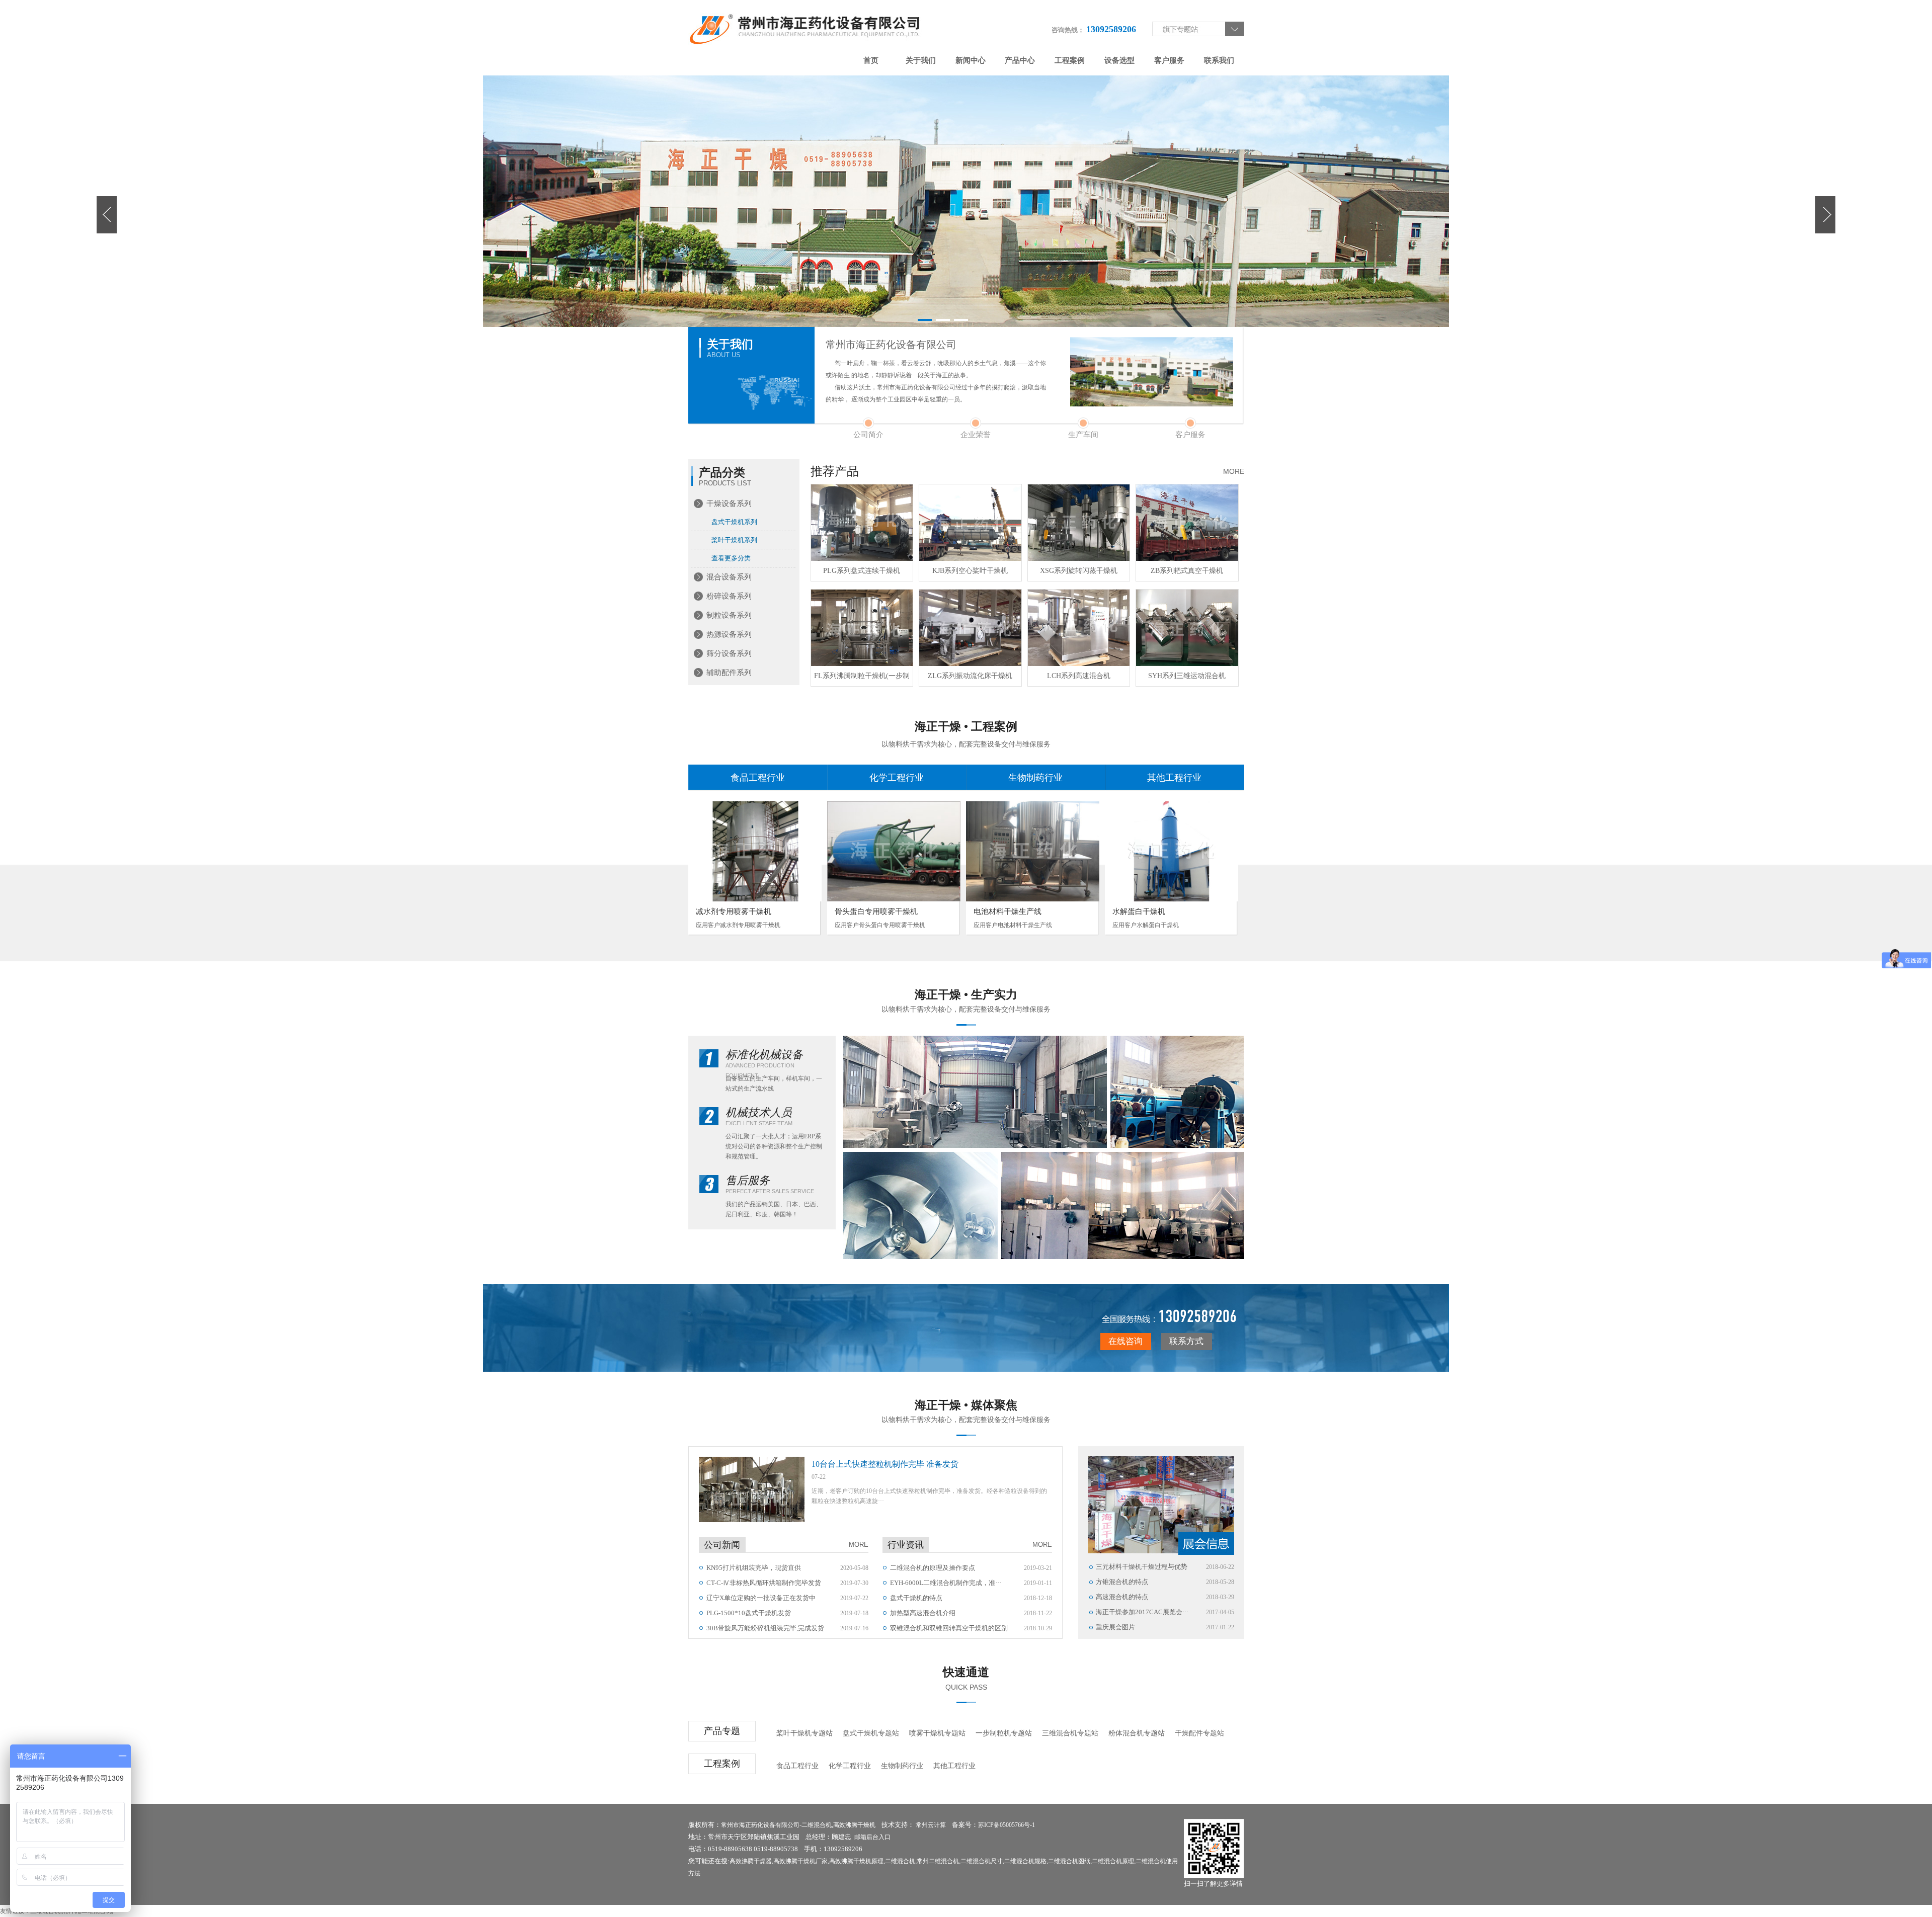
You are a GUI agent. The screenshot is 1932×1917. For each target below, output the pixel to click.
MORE (1234, 471)
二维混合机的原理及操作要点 (933, 1568)
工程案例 (1070, 60)
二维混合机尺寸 (982, 1861)
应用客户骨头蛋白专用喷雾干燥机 (880, 925)
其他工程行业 (1174, 778)
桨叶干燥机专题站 (804, 1733)
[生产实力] (975, 1092)
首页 (871, 60)
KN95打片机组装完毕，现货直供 (754, 1568)
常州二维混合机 (938, 1861)
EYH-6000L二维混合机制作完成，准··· (946, 1583)
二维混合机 (817, 1825)
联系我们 (1219, 60)
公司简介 (868, 435)
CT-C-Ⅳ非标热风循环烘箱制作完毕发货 (764, 1583)
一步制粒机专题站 (1004, 1733)
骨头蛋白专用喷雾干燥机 (876, 911)
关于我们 (921, 60)
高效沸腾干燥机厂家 (800, 1861)
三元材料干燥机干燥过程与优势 (1142, 1567)
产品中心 (1020, 60)
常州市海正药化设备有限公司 (760, 1825)
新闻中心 (971, 60)
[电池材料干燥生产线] (1033, 851)
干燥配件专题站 (1199, 1733)
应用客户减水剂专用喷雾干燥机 (738, 925)
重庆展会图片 (1115, 1627)
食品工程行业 (758, 778)
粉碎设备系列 (729, 596)
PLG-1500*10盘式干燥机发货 (749, 1613)
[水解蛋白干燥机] (1172, 851)
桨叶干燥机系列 (734, 540)
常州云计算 (931, 1825)
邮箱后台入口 (872, 1837)
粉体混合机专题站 (1137, 1733)
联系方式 (1186, 1341)
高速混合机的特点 (1122, 1597)
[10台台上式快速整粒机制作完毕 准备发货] (752, 1489)
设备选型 (1119, 60)
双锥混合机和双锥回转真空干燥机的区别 (949, 1628)
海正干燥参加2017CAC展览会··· (1142, 1612)
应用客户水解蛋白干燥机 (1146, 925)
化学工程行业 (897, 778)
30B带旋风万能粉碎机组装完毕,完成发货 (765, 1628)
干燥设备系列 (729, 504)
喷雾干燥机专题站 (937, 1733)
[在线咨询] (1168, 1318)
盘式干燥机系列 (734, 522)
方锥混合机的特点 (1122, 1582)
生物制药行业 (1035, 778)
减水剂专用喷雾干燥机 (734, 911)
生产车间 (1083, 435)
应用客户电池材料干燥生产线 (1013, 925)
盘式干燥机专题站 (871, 1733)
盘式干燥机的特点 (916, 1598)
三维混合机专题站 (1070, 1733)
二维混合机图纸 (1069, 1861)
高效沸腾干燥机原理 (856, 1861)
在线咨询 (1125, 1341)
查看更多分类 (731, 558)
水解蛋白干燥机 (1139, 911)
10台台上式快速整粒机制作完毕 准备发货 (885, 1464)
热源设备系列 (729, 634)
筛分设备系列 (729, 653)
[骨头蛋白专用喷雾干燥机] (894, 851)
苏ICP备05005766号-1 (1007, 1825)
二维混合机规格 (1025, 1861)
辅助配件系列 (729, 673)
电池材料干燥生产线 (1008, 911)
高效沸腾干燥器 (751, 1861)
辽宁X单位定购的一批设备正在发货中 (761, 1598)
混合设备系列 (729, 577)
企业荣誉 (976, 435)
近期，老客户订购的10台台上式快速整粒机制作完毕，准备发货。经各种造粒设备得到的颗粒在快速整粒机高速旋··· (929, 1496)
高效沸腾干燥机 (854, 1825)
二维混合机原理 (1113, 1861)
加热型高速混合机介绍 (923, 1613)
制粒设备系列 (729, 615)
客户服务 (1169, 60)
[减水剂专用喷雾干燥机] (755, 851)
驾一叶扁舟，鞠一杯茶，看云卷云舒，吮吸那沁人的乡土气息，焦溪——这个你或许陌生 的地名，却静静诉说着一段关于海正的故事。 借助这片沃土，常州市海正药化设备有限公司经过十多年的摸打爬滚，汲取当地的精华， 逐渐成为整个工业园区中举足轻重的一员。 (936, 381)
